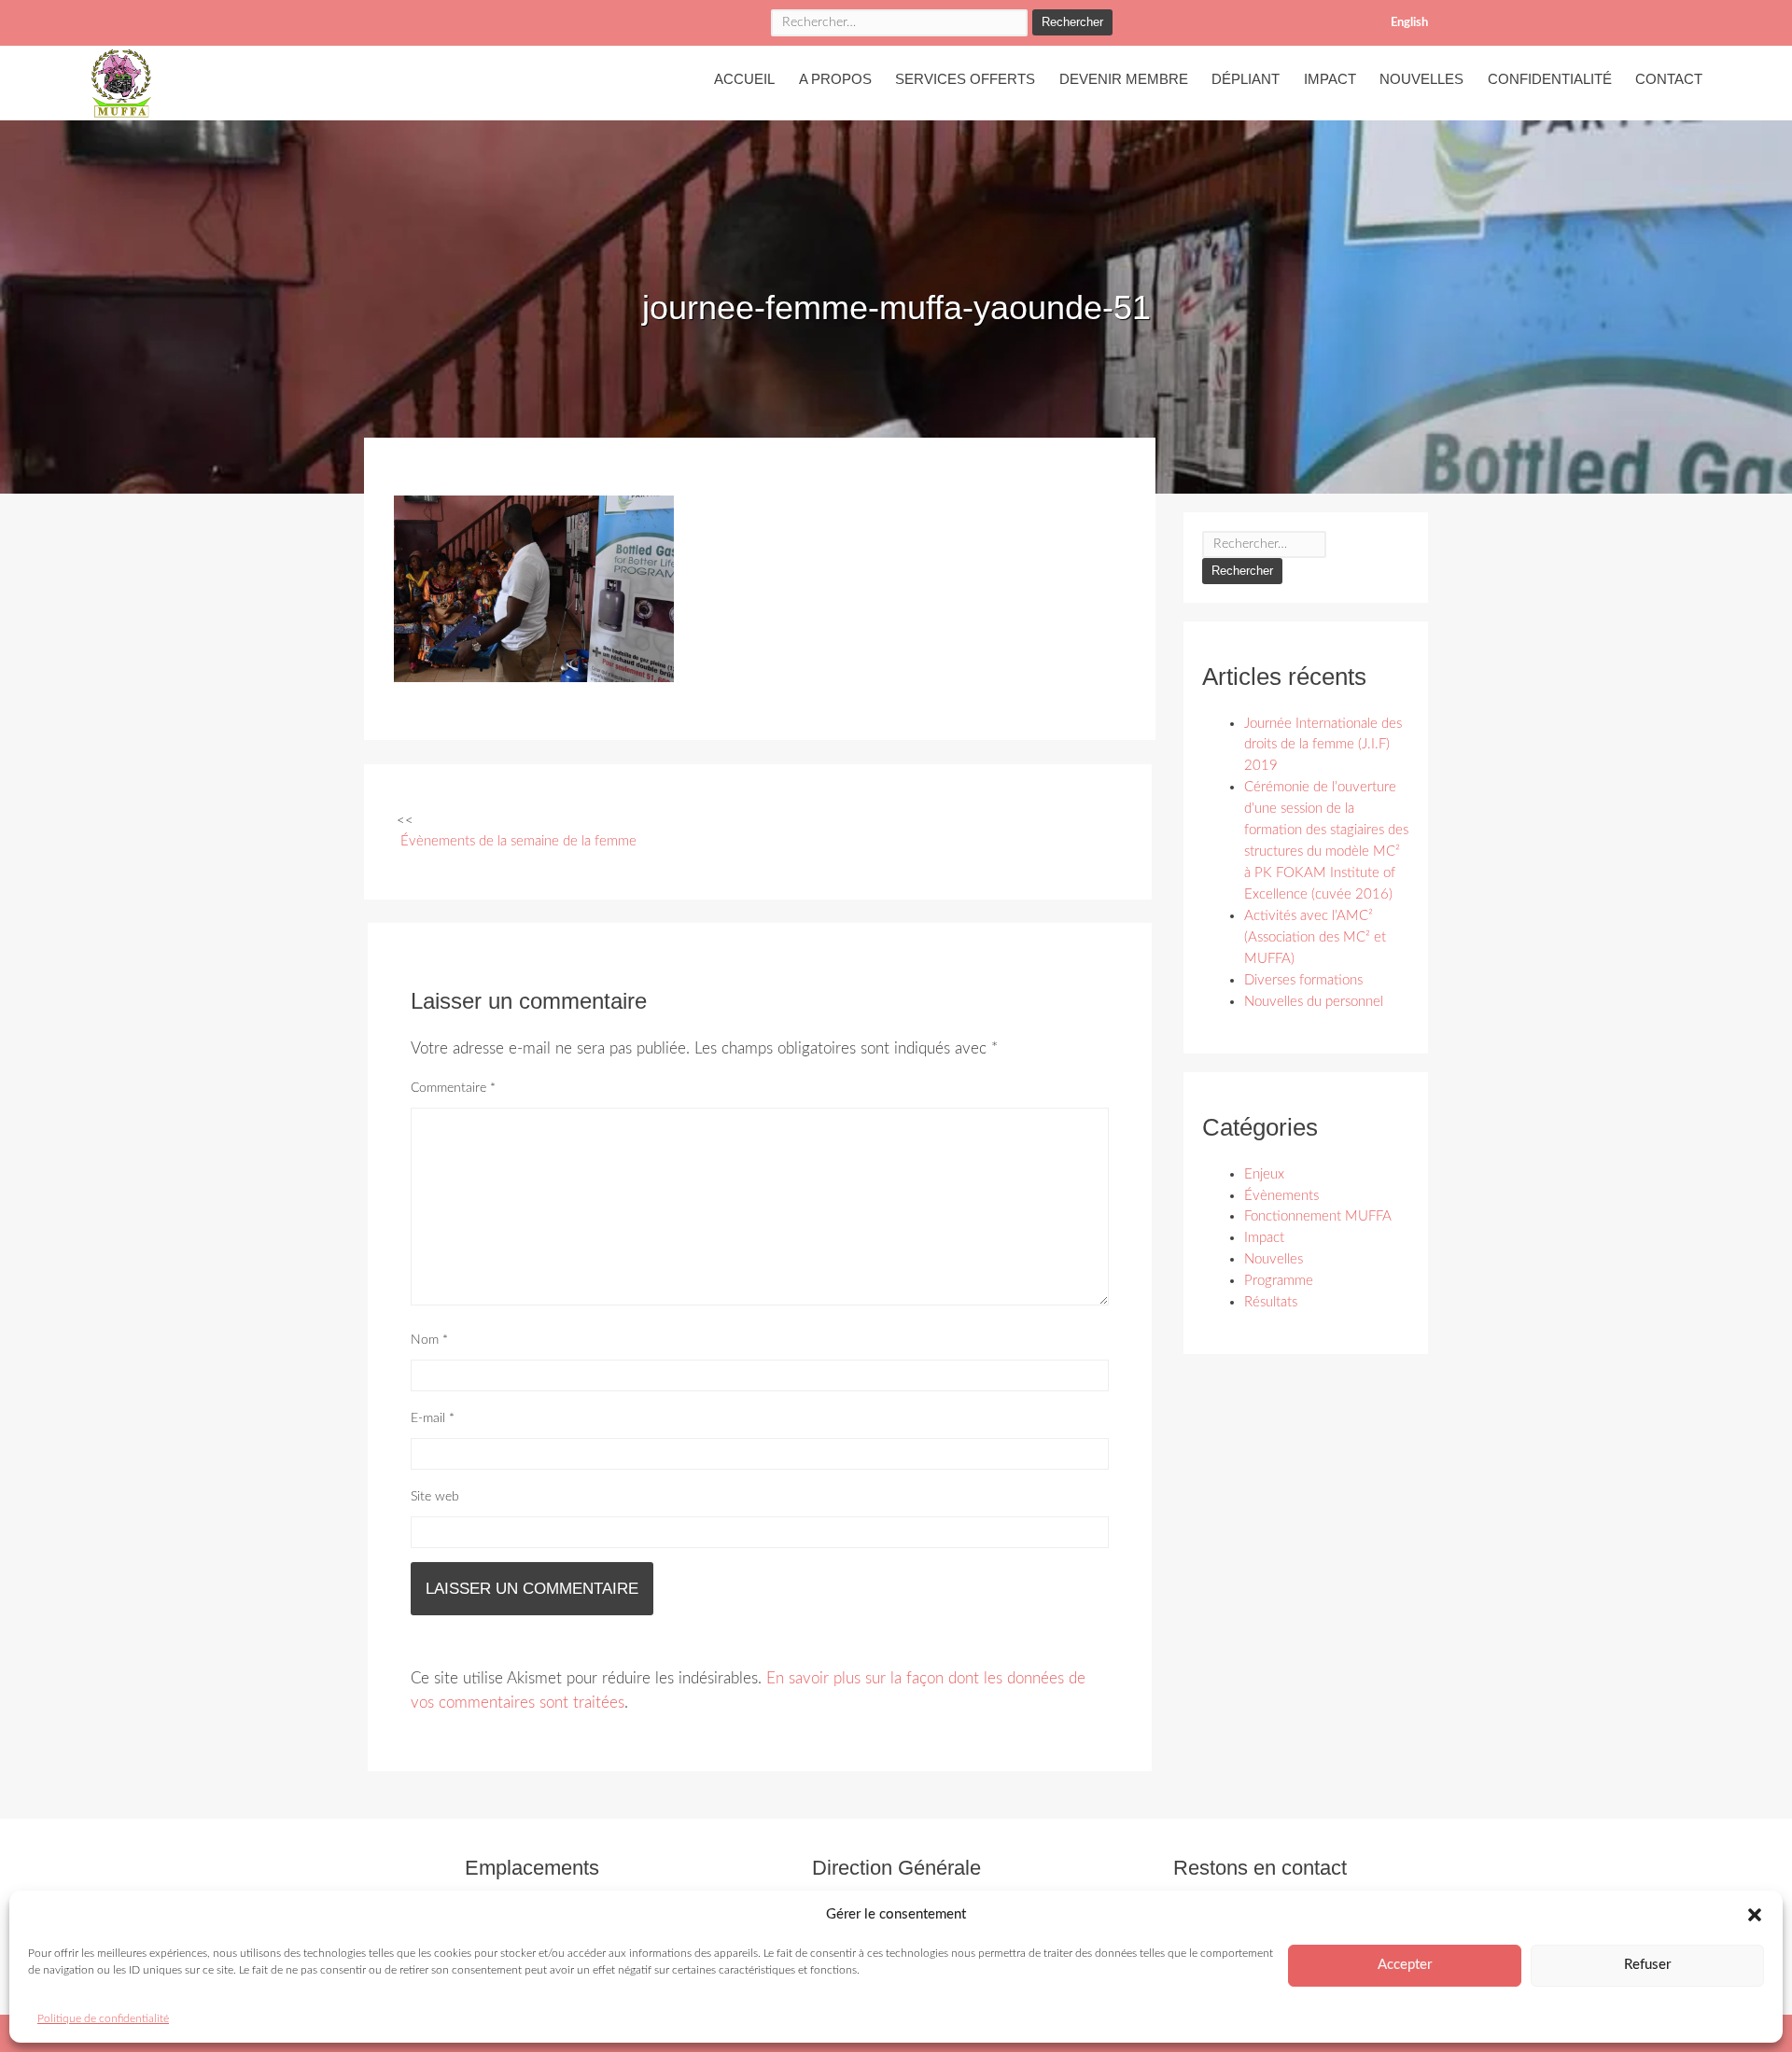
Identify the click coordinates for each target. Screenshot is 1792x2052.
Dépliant (1246, 79)
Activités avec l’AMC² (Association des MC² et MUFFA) (1315, 937)
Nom (429, 1340)
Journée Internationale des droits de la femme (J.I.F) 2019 (1323, 745)
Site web (435, 1497)
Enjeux (1264, 1174)
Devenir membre (1124, 79)
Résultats (1271, 1302)
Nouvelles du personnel (1314, 1002)
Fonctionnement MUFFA (1318, 1216)
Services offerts (965, 79)
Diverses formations (1303, 980)
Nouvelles (1421, 79)
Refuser (1647, 1965)
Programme (1279, 1281)
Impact (1330, 79)
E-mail (433, 1418)
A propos (835, 79)
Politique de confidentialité (103, 2018)
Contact (1669, 79)
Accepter (1405, 1965)
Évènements (1281, 1196)
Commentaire (453, 1088)
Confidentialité (1550, 79)
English (1409, 23)
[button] (1755, 1915)
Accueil (744, 79)
